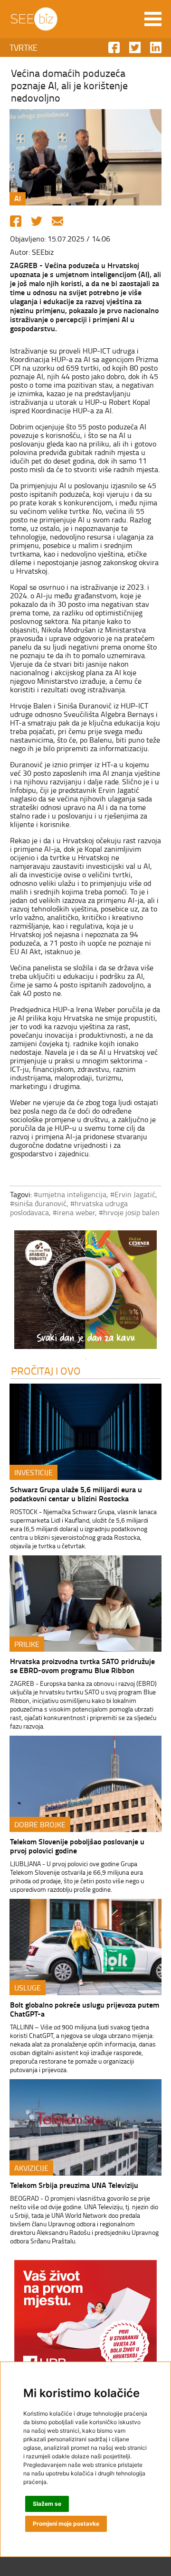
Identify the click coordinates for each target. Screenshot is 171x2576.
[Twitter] (37, 221)
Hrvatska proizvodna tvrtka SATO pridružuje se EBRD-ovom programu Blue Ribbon (82, 1665)
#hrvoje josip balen (129, 1212)
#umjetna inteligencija (70, 1194)
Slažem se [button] (47, 2504)
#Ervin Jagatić (133, 1194)
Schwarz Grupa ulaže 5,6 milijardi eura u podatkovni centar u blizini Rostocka (76, 1494)
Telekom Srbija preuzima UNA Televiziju (74, 2185)
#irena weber (74, 1212)
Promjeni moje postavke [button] (66, 2524)
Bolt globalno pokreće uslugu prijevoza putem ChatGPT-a (85, 2009)
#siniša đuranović (38, 1203)
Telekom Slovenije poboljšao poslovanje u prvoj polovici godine (77, 1846)
